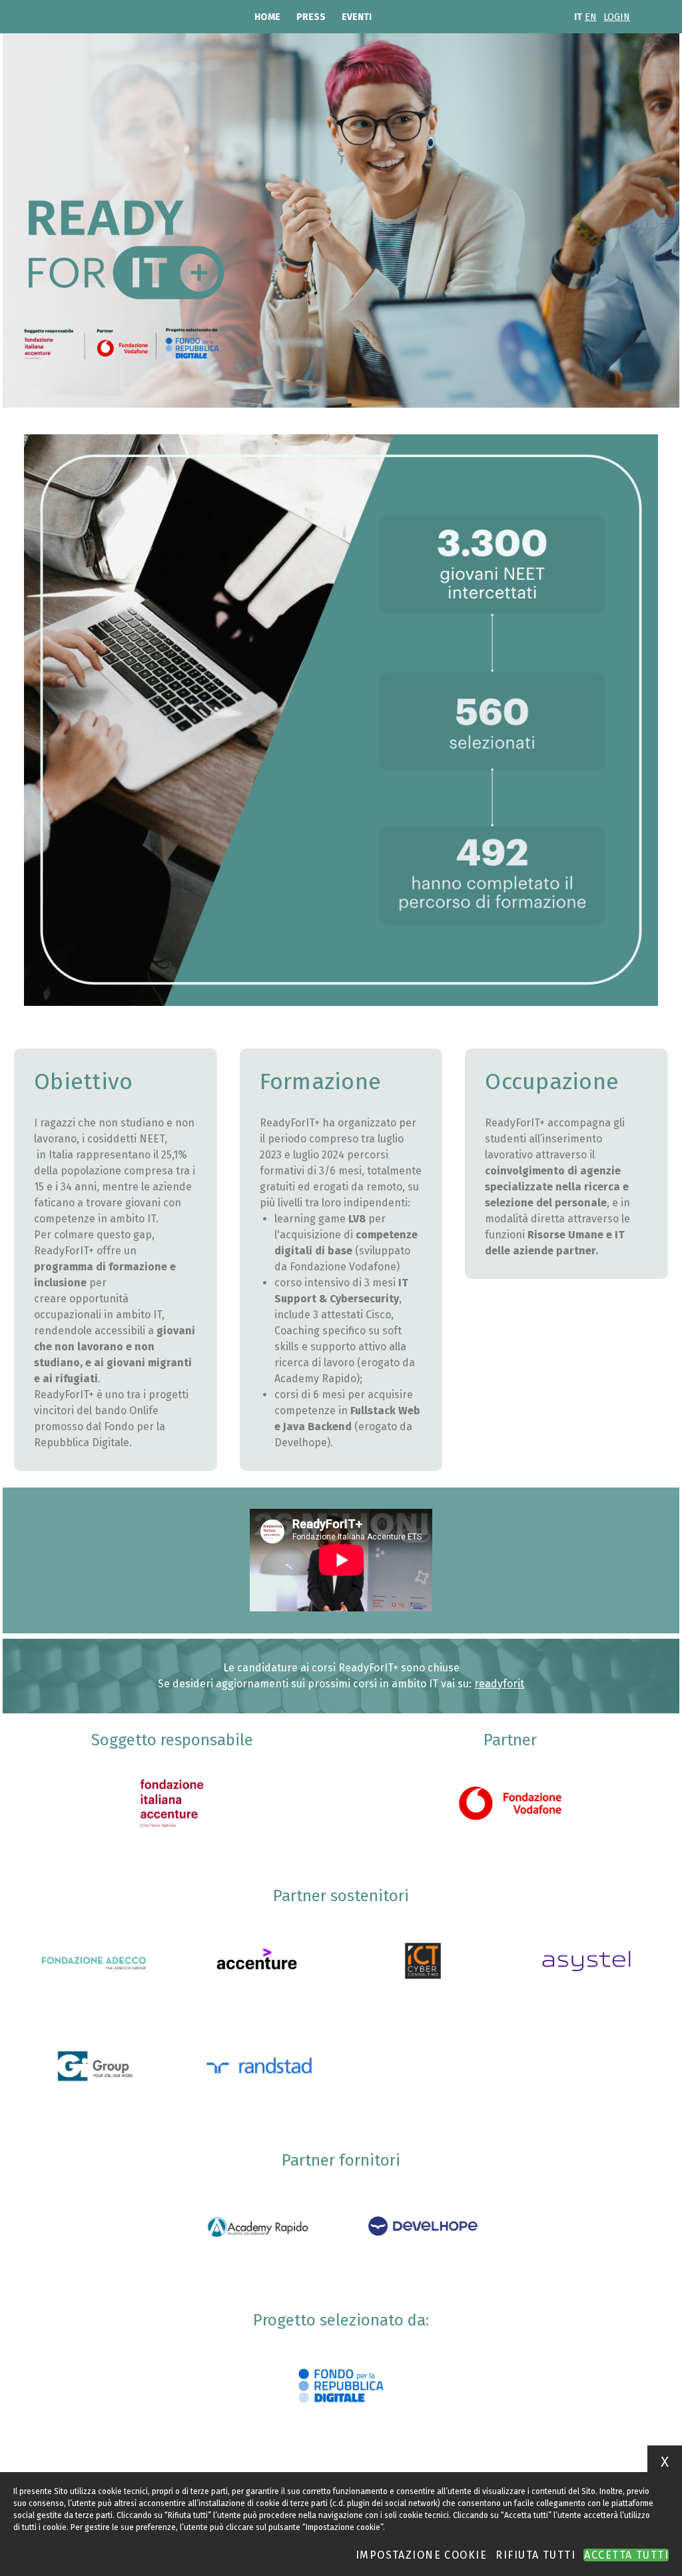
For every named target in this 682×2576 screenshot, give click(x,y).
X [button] (665, 2462)
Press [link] (311, 17)
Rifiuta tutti (535, 2555)
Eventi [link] (357, 17)
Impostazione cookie (421, 2555)
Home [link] (267, 17)
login (617, 17)
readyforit (499, 1684)
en (591, 17)
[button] (172, 1803)
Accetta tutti (626, 2555)
